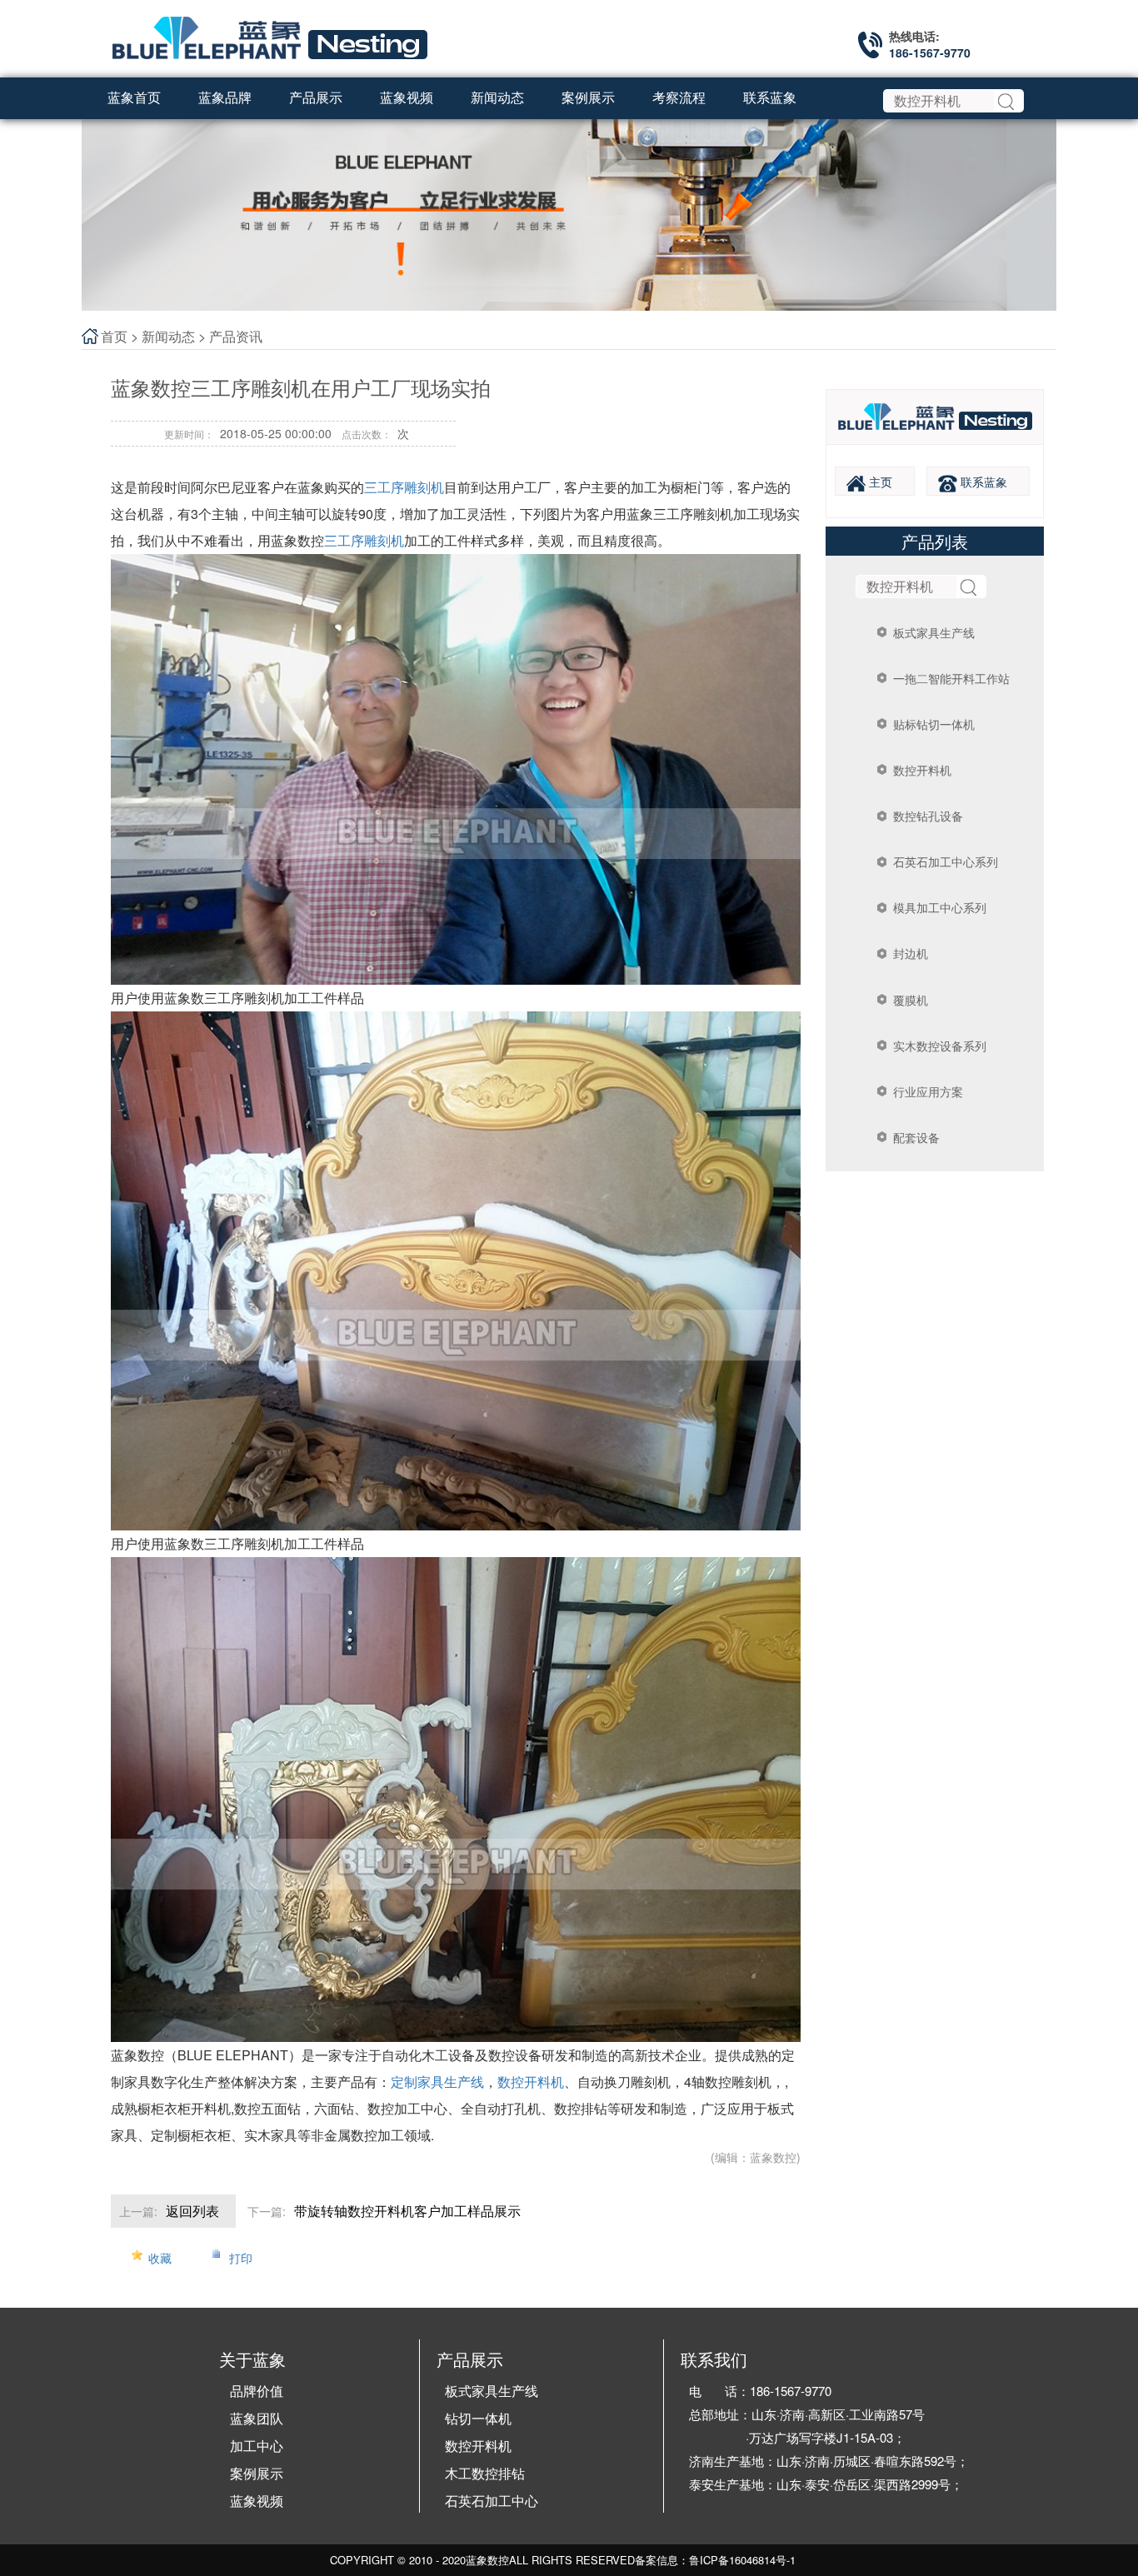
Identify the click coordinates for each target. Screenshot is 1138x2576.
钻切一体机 (478, 2418)
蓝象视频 (257, 2501)
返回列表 (192, 2211)
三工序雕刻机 (404, 487)
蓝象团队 (257, 2418)
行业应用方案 (928, 1091)
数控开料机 (922, 770)
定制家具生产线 (437, 2082)
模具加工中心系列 (940, 907)
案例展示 (257, 2473)
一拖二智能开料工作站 (951, 678)
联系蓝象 (982, 482)
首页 (114, 336)
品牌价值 (257, 2391)
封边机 (911, 953)
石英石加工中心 (492, 2501)
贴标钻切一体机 (934, 724)
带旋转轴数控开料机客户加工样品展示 (407, 2211)
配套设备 (916, 1137)
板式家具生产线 (934, 632)
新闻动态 (168, 336)
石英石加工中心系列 (946, 861)
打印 (241, 2258)
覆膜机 (911, 1000)
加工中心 (257, 2446)
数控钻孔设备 (928, 816)
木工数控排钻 (485, 2473)
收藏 (160, 2258)
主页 (879, 482)
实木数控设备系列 (940, 1046)
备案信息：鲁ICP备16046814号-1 (715, 2560)
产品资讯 (236, 336)
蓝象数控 (487, 2560)
